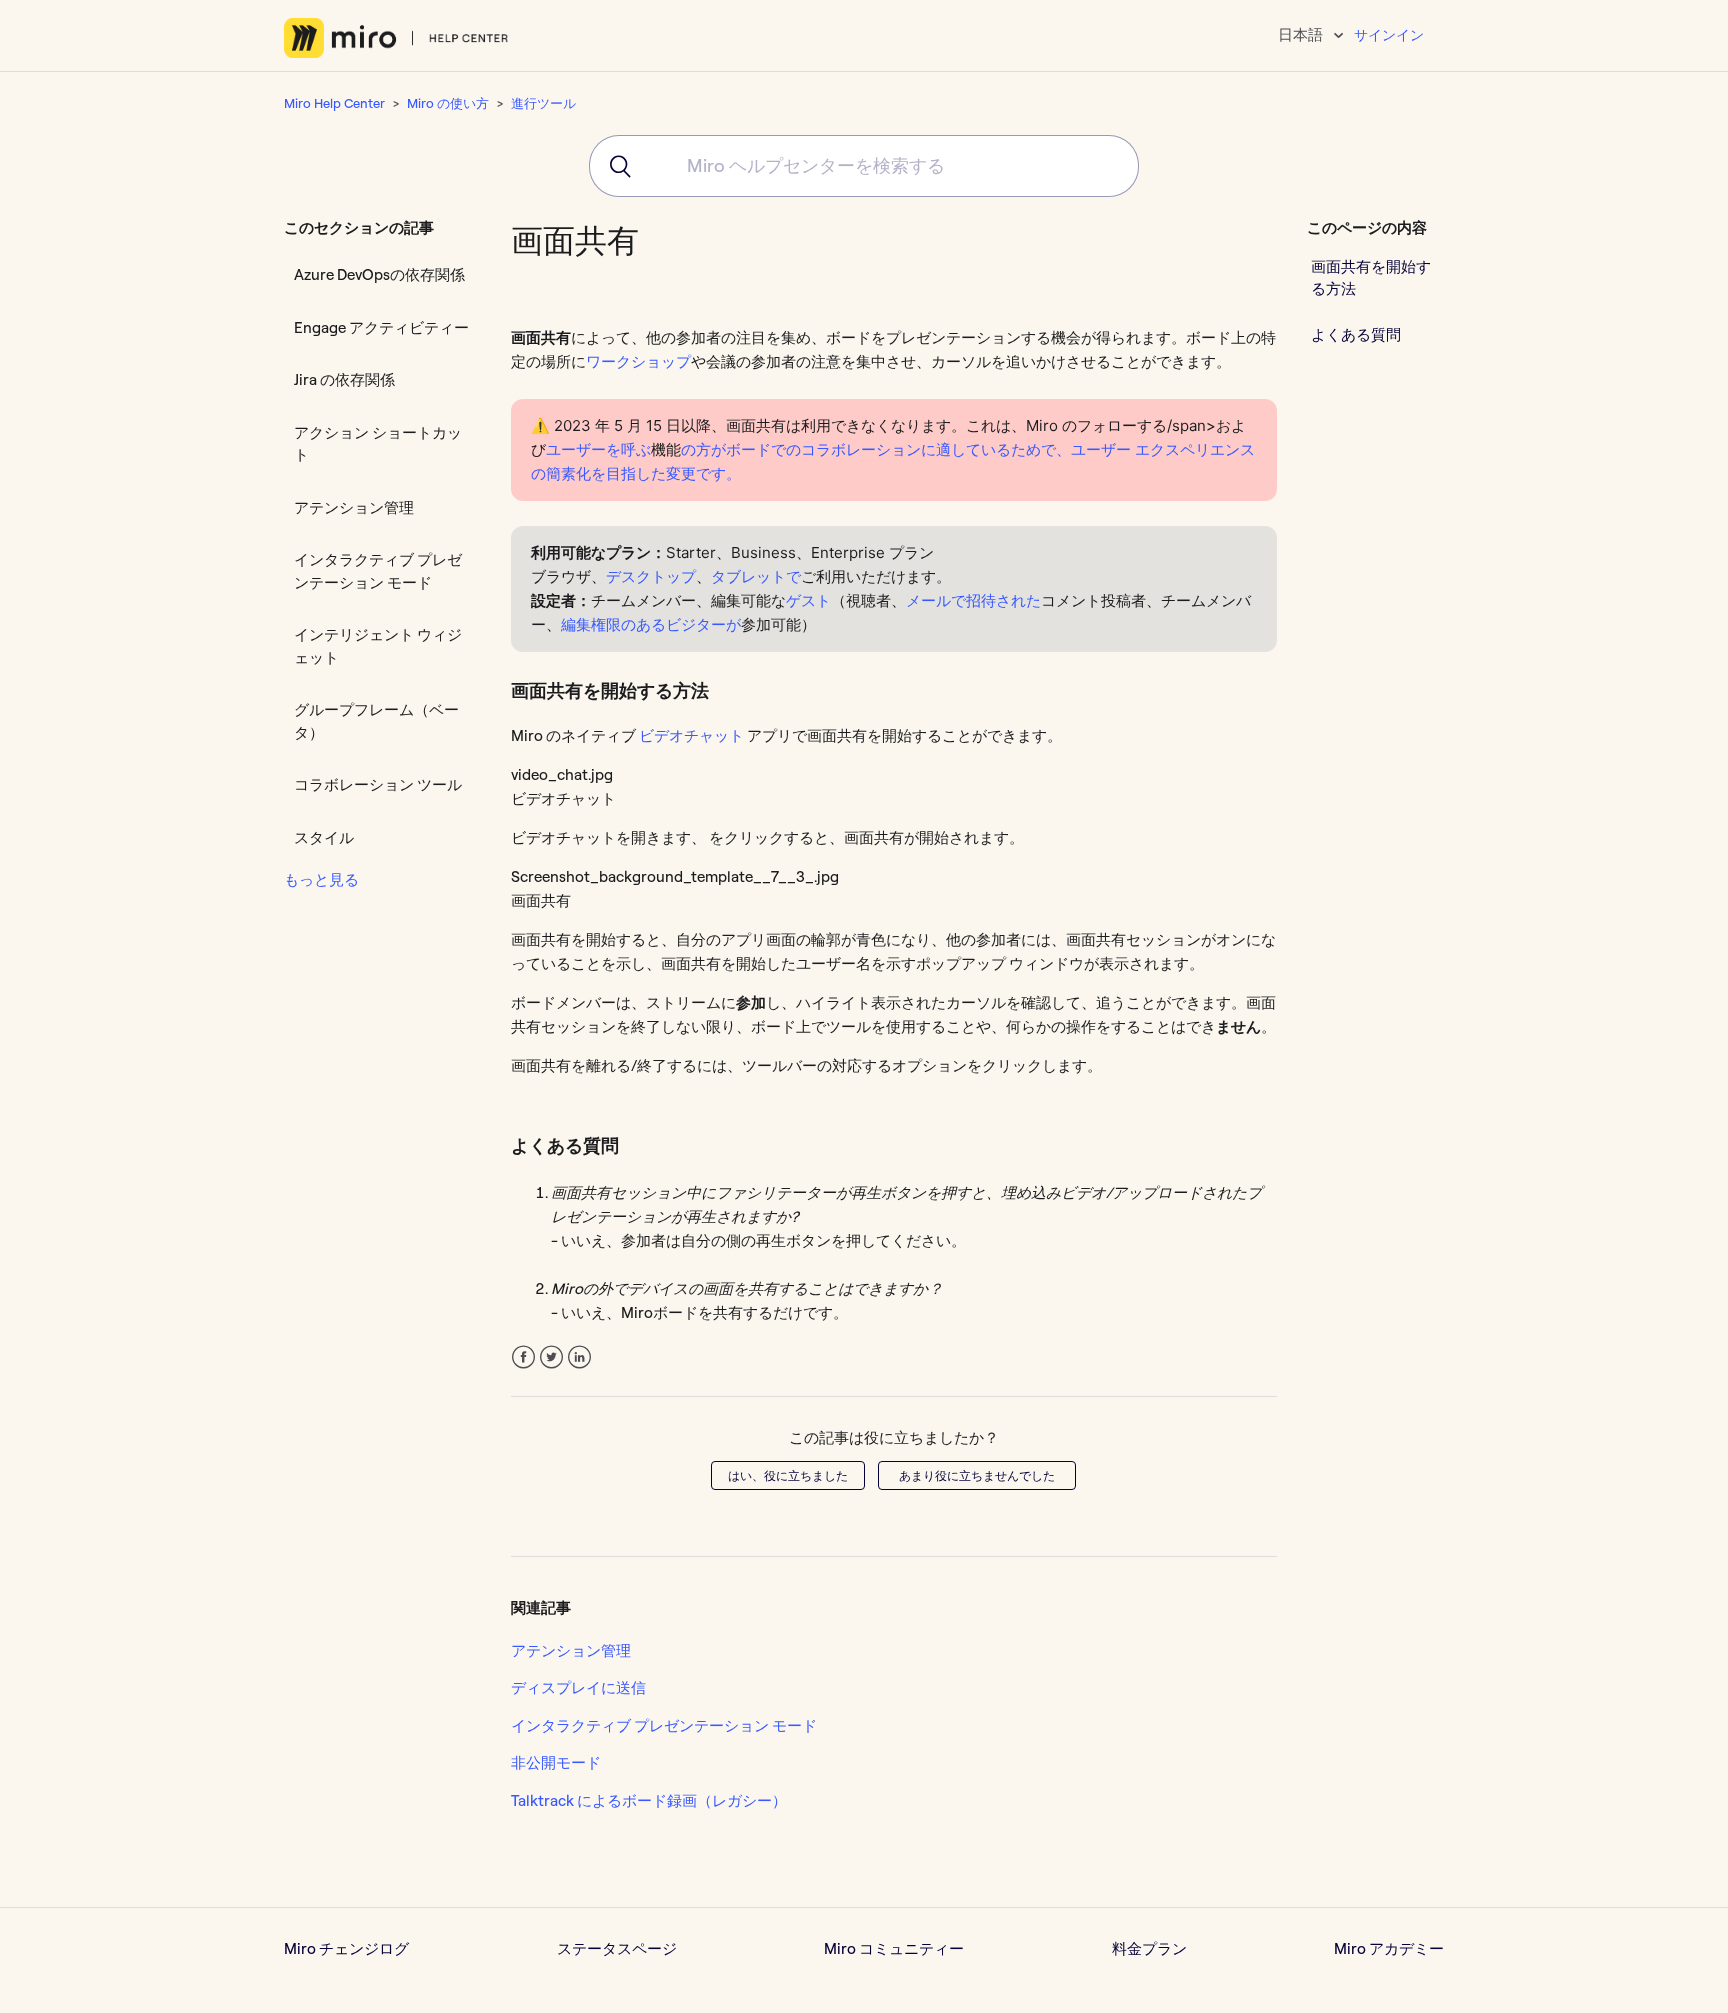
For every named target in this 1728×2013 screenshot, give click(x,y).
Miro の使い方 (448, 103)
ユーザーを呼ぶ (598, 449)
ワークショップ (638, 361)
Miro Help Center (334, 103)
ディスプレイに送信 (578, 1687)
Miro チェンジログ (346, 1948)
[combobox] (864, 166)
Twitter (551, 1357)
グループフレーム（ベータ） (376, 721)
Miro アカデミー (1389, 1948)
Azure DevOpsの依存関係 (379, 274)
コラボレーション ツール (378, 784)
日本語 (1302, 34)
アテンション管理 (354, 507)
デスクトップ (651, 576)
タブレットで (756, 576)
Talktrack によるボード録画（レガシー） (649, 1800)
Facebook (523, 1357)
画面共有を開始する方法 (1371, 277)
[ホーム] (396, 38)
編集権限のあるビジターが (651, 624)
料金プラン (1149, 1948)
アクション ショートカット (378, 444)
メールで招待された (973, 600)
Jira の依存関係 (344, 379)
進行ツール (543, 103)
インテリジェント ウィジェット (378, 646)
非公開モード (556, 1762)
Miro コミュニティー (894, 1948)
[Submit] (613, 166)
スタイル (324, 837)
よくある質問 (1356, 333)
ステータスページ (617, 1948)
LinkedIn (579, 1357)
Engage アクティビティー (381, 327)
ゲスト (808, 600)
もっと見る (321, 879)
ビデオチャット (691, 735)
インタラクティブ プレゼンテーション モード (378, 571)
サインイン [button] (1389, 35)
